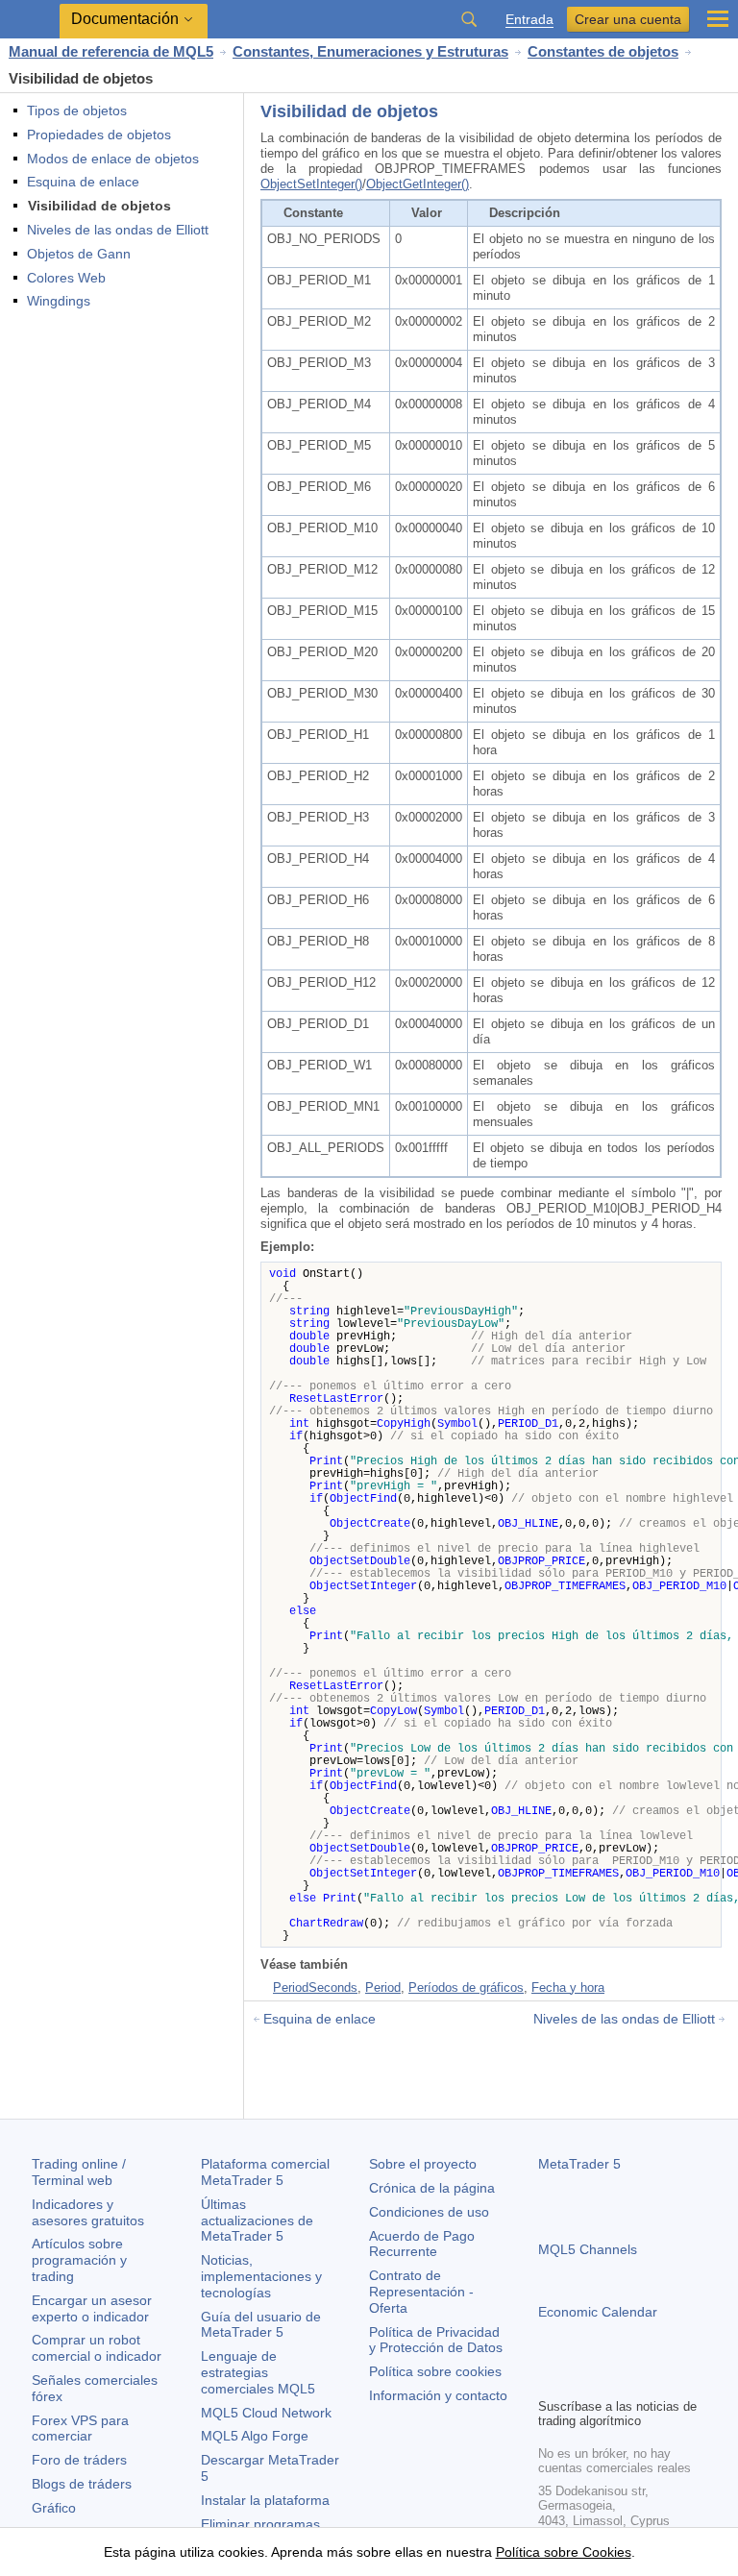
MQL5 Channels (588, 2249)
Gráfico (54, 2508)
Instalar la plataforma (265, 2500)
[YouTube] (642, 2380)
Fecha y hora (568, 1987)
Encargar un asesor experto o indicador (92, 2308)
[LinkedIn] (673, 2380)
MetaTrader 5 (579, 2164)
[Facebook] (550, 2380)
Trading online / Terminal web (79, 2172)
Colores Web (66, 278)
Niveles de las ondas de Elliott (118, 230)
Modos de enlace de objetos (113, 159)
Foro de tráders (79, 2460)
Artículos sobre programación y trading (79, 2260)
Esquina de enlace (83, 182)
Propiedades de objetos (99, 135)
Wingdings (59, 301)
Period (383, 1987)
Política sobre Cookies (564, 2552)
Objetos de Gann (79, 254)
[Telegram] (580, 2380)
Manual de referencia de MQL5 (111, 51)
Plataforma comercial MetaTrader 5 (265, 2172)
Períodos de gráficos (466, 1987)
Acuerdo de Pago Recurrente (422, 2244)
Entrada (529, 20)
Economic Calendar (598, 2312)
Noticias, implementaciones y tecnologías (261, 2276)
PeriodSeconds (315, 1987)
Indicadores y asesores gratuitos (88, 2212)
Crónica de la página (432, 2188)
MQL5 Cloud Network (266, 2413)
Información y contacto (438, 2395)
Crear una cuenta (628, 19)
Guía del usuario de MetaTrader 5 (261, 2325)
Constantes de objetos (603, 51)
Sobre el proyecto (423, 2164)
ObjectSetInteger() (311, 184)
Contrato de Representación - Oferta (421, 2292)
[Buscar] (469, 19)
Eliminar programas (260, 2524)
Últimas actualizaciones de (257, 2220)
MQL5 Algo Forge (255, 2436)
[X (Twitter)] (611, 2380)
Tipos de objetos (77, 110)
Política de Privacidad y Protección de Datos (436, 2340)
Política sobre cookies (435, 2371)
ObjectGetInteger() (418, 184)
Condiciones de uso (429, 2212)
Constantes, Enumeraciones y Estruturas (370, 51)
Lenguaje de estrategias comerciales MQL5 (258, 2372)
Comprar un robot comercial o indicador (97, 2348)
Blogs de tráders (82, 2484)
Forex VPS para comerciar (80, 2429)
